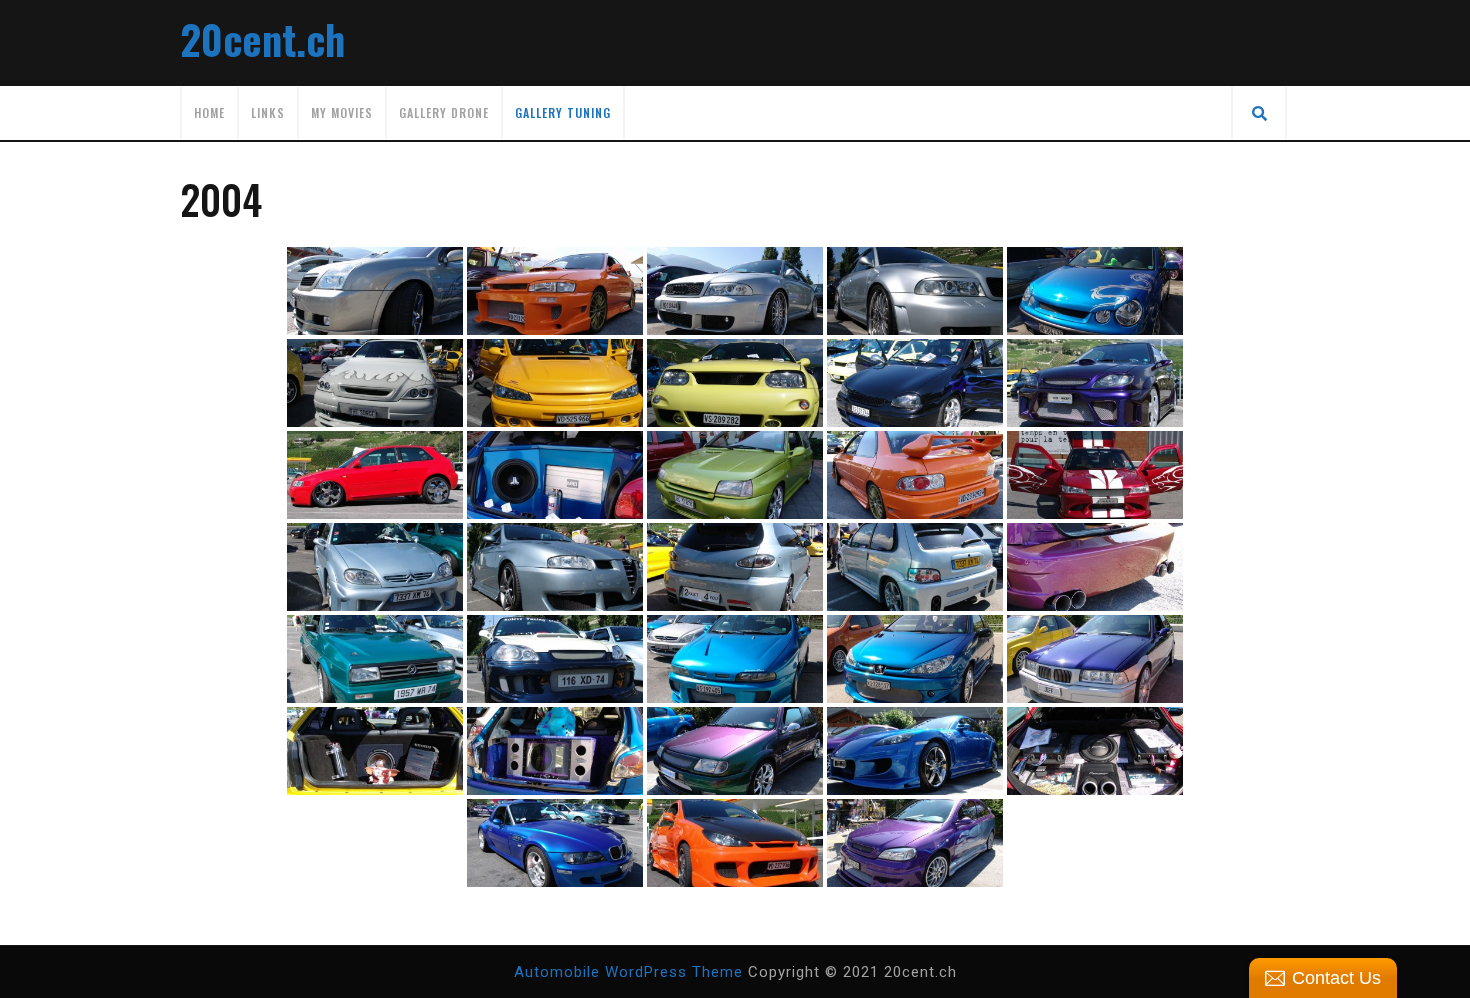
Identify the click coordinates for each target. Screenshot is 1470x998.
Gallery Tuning (563, 112)
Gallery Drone (444, 112)
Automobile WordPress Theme (628, 972)
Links (268, 112)
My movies (342, 112)
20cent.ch (262, 39)
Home (209, 112)
